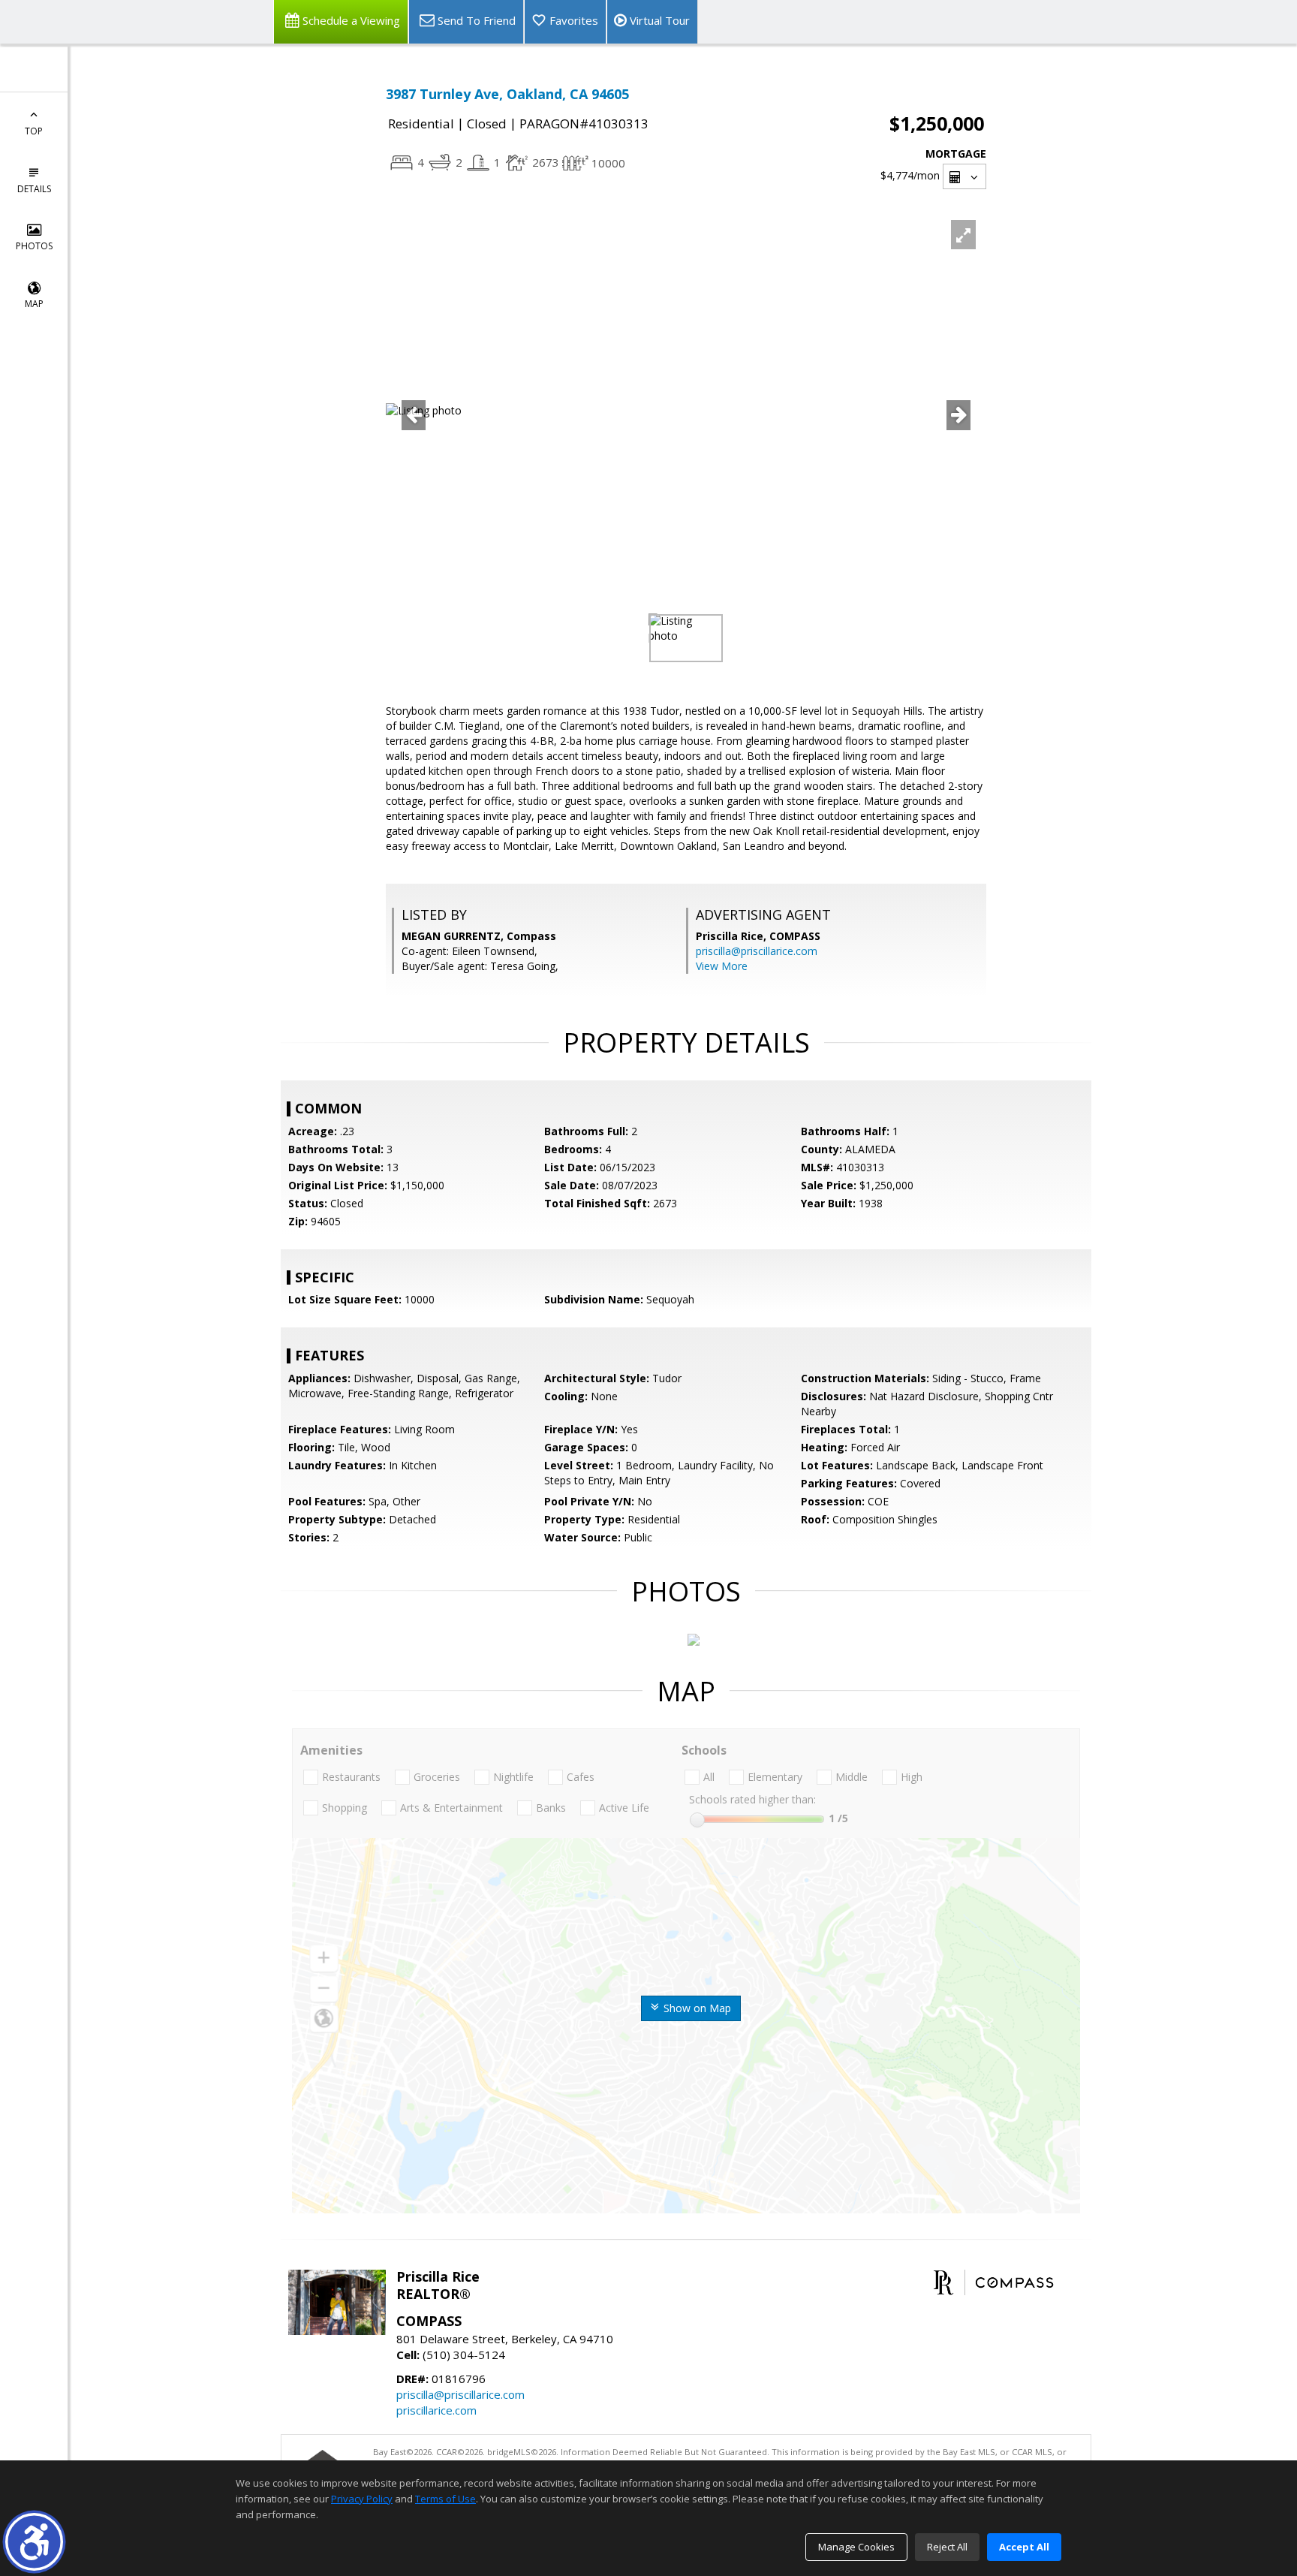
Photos (34, 246)
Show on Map (696, 2008)
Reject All (947, 2547)
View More (722, 966)
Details (34, 189)
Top (34, 131)
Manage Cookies (856, 2547)
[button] (34, 2542)
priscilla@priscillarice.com (757, 951)
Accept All (1024, 2547)
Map (34, 304)
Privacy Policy (362, 2499)
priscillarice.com (436, 2410)
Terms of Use (445, 2499)
